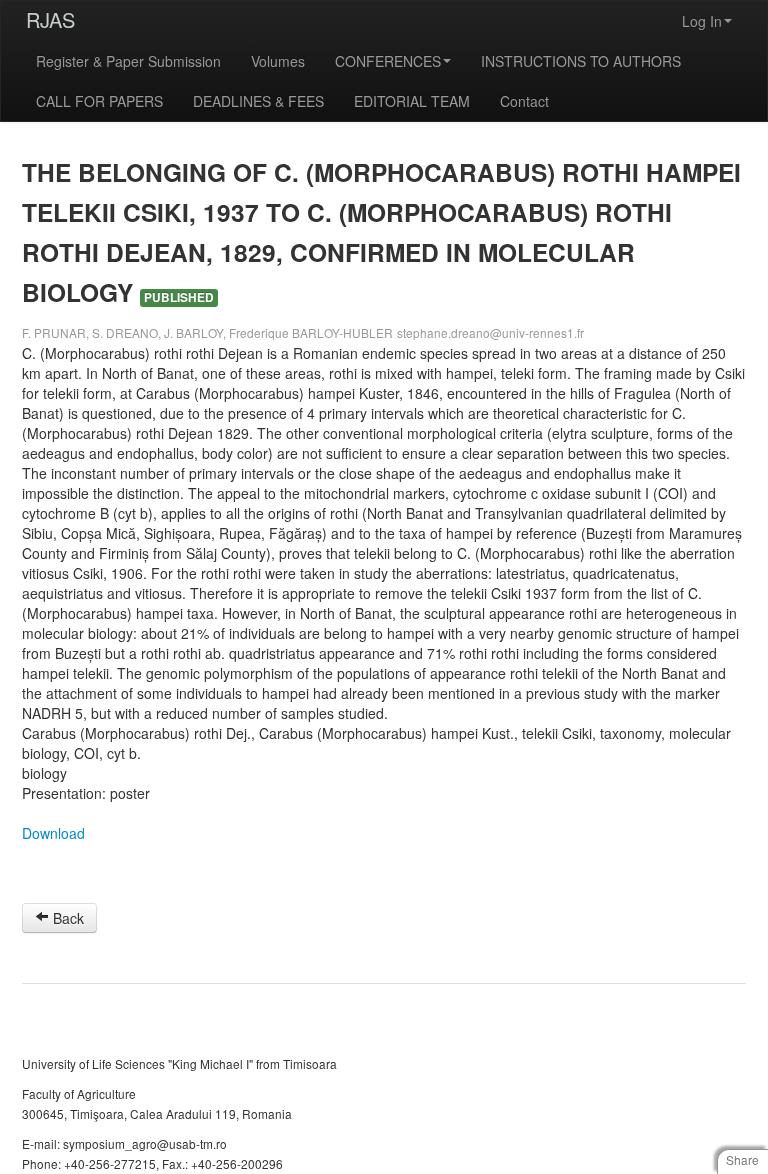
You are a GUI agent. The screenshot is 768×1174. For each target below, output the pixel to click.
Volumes (278, 61)
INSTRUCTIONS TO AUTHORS (581, 61)
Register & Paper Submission (128, 61)
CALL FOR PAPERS (99, 101)
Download (53, 833)
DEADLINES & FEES (258, 101)
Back (66, 918)
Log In (702, 21)
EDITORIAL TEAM (412, 101)
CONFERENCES (388, 61)
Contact (524, 101)
